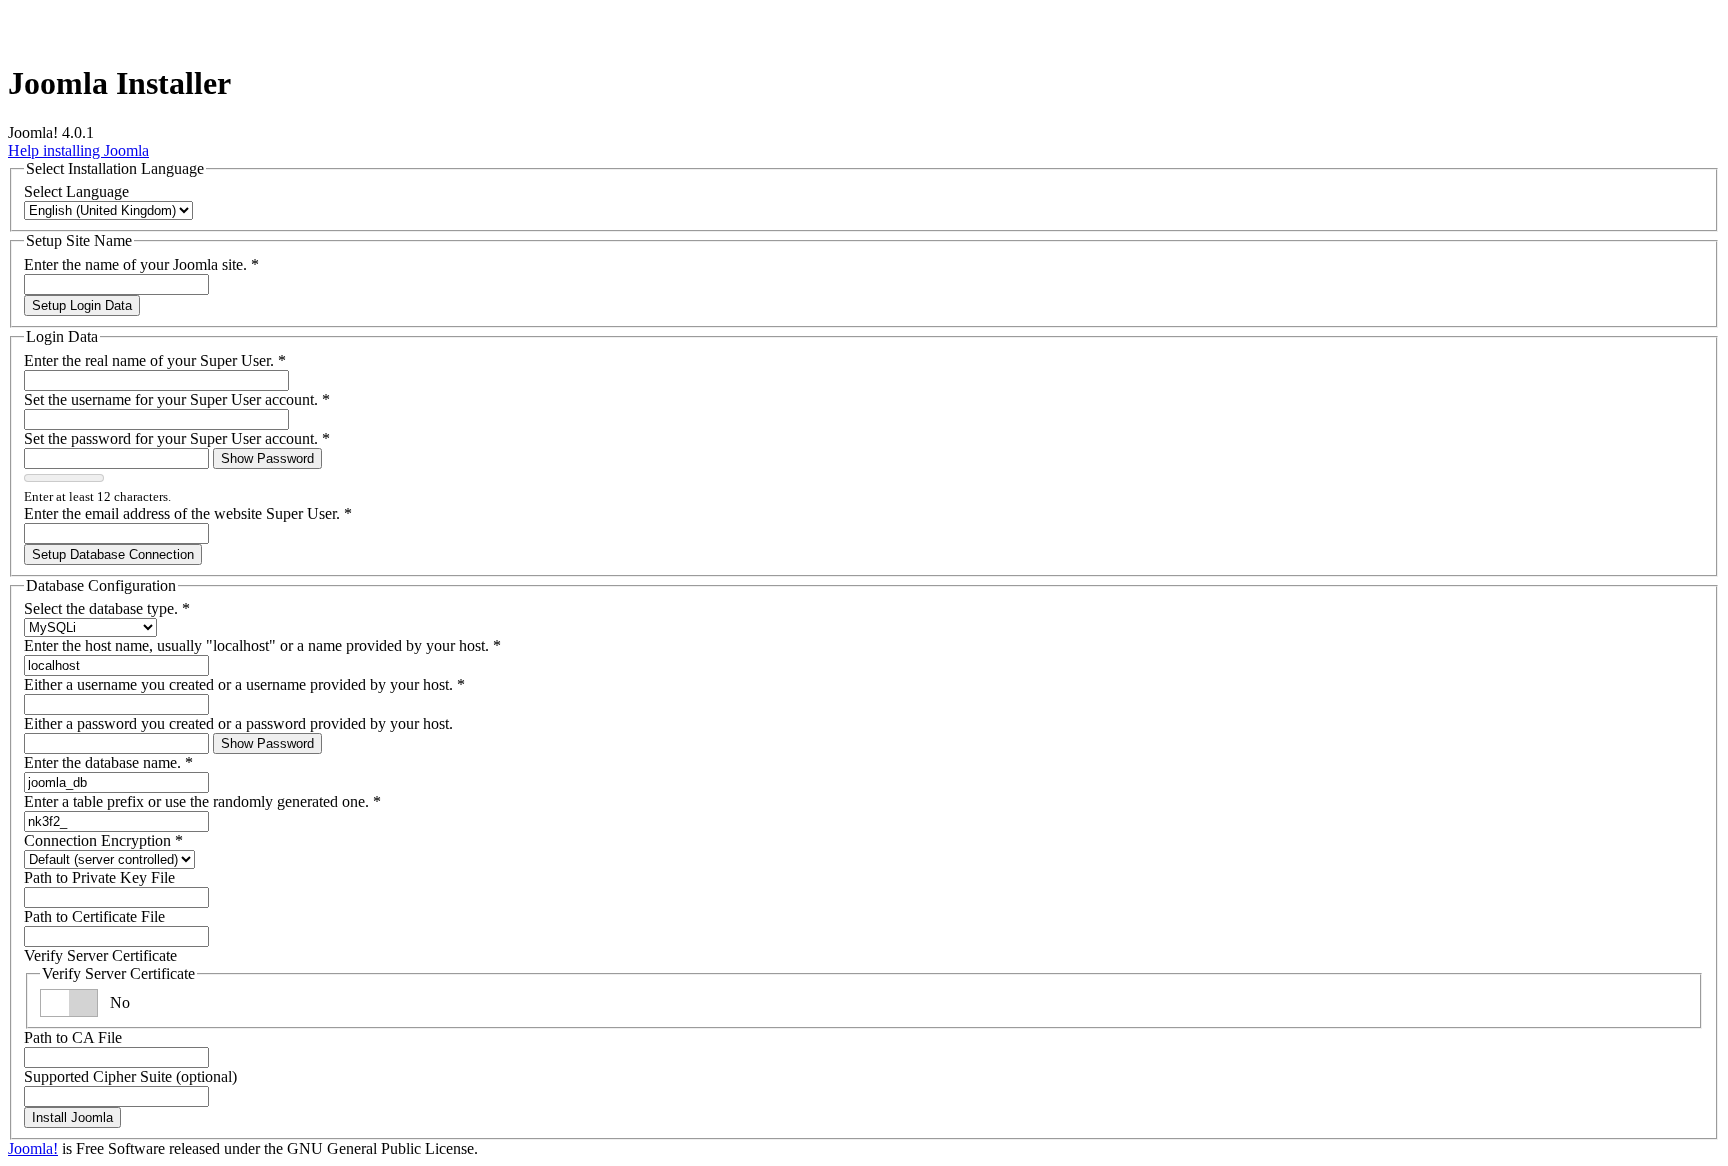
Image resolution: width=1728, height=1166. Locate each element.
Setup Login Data (82, 305)
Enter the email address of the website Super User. (188, 513)
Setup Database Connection (113, 554)
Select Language (76, 191)
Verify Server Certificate (100, 955)
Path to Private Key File (99, 877)
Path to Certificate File (94, 916)
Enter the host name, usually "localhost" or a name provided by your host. (262, 645)
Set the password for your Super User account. (177, 438)
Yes (121, 1002)
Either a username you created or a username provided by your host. (244, 684)
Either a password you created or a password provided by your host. (238, 723)
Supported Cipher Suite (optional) (130, 1076)
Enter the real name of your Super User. (155, 360)
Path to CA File (73, 1037)
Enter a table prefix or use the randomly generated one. (202, 801)
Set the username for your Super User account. (177, 399)
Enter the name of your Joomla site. (141, 264)
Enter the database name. (108, 762)
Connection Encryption (103, 840)
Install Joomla (72, 1117)
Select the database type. (107, 608)
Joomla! (33, 1148)
